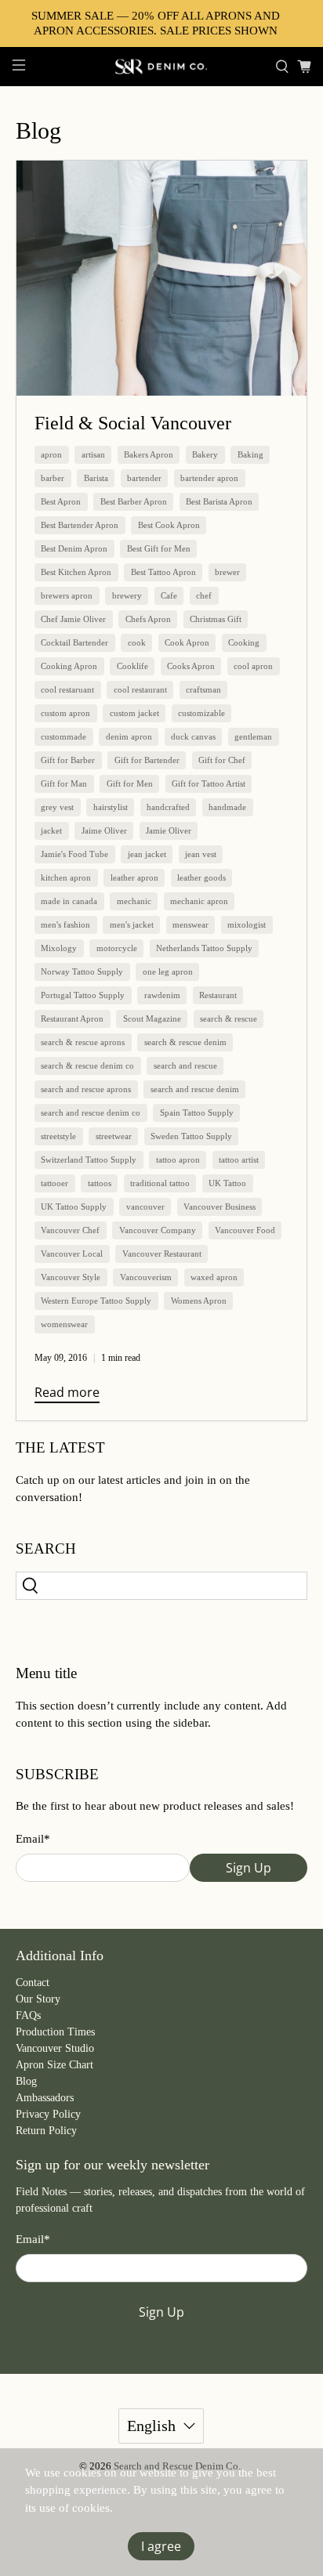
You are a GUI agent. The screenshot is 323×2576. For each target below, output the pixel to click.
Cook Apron (187, 642)
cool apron (253, 666)
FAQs (28, 2015)
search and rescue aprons (86, 1089)
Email (33, 1839)
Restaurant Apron (72, 1018)
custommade (64, 736)
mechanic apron (199, 901)
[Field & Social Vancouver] (161, 278)
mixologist (247, 924)
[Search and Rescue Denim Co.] (161, 67)
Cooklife (132, 666)
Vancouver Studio (55, 2048)
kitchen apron (66, 877)
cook (137, 642)
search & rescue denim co (87, 1065)
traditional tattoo (160, 1183)
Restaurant (218, 995)
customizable (201, 713)
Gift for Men (130, 783)
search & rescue (229, 1018)
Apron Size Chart (54, 2065)
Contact (33, 1983)
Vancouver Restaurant (162, 1254)
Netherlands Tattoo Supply (204, 948)
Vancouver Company (158, 1230)
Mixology (59, 948)
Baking (250, 454)
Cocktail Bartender (74, 642)
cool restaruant (67, 689)
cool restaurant (140, 689)
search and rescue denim (195, 1089)
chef (204, 595)
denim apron (129, 736)
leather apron (134, 877)
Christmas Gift (216, 619)
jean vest (201, 854)
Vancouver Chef (70, 1230)
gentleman (253, 736)
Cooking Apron (69, 666)
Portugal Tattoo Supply (83, 995)
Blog (26, 2081)
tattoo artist (239, 1160)
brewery (127, 595)
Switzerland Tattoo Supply (89, 1160)
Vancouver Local (72, 1254)
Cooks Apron (191, 666)
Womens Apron (199, 1301)
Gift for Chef (222, 760)
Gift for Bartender (147, 760)
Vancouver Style (71, 1277)
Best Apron (61, 501)
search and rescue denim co (91, 1113)
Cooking (244, 642)
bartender (144, 478)
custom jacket (134, 713)
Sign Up (249, 1868)
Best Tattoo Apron (163, 572)
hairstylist (111, 807)
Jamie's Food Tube (74, 854)
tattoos (100, 1183)
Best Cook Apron (169, 525)
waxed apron (214, 1277)
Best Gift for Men (159, 548)
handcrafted (168, 807)
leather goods (201, 877)
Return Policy (46, 2131)
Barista (96, 478)
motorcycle (117, 948)
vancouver (145, 1207)
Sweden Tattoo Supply (191, 1136)
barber (53, 478)
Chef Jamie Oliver (73, 619)
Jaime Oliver (104, 830)
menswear (191, 924)
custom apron (65, 713)
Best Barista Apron (219, 501)
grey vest (57, 807)
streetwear (114, 1136)
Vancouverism (146, 1277)
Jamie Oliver (169, 830)
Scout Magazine (152, 1018)
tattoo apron (178, 1160)
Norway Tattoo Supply (82, 971)
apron (51, 454)
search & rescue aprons (83, 1042)
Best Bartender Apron (80, 525)
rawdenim (162, 995)
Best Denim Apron (74, 548)
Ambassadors (45, 2098)
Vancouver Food (245, 1230)
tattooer (54, 1183)
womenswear (64, 1324)
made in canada (69, 901)
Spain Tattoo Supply (197, 1113)
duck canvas (193, 736)
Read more (67, 1392)
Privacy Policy (48, 2114)
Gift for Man (64, 783)
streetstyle (58, 1136)
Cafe (169, 595)
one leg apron (168, 971)
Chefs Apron (148, 619)
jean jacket (147, 854)
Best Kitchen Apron (76, 572)
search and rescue (185, 1065)
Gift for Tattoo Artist (209, 783)
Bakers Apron (149, 454)
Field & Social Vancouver (133, 423)
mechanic (134, 901)
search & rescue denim (185, 1042)
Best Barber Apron (134, 501)
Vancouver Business (220, 1207)
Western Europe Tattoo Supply (96, 1301)
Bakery (205, 454)
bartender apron (209, 478)
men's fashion (65, 924)
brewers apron (67, 595)
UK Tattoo (227, 1183)
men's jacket (132, 924)
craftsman (203, 689)
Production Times (55, 2032)
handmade (227, 807)
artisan (93, 454)
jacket (51, 830)
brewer (227, 572)
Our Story (38, 1999)
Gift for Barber (68, 760)
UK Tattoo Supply (74, 1207)
